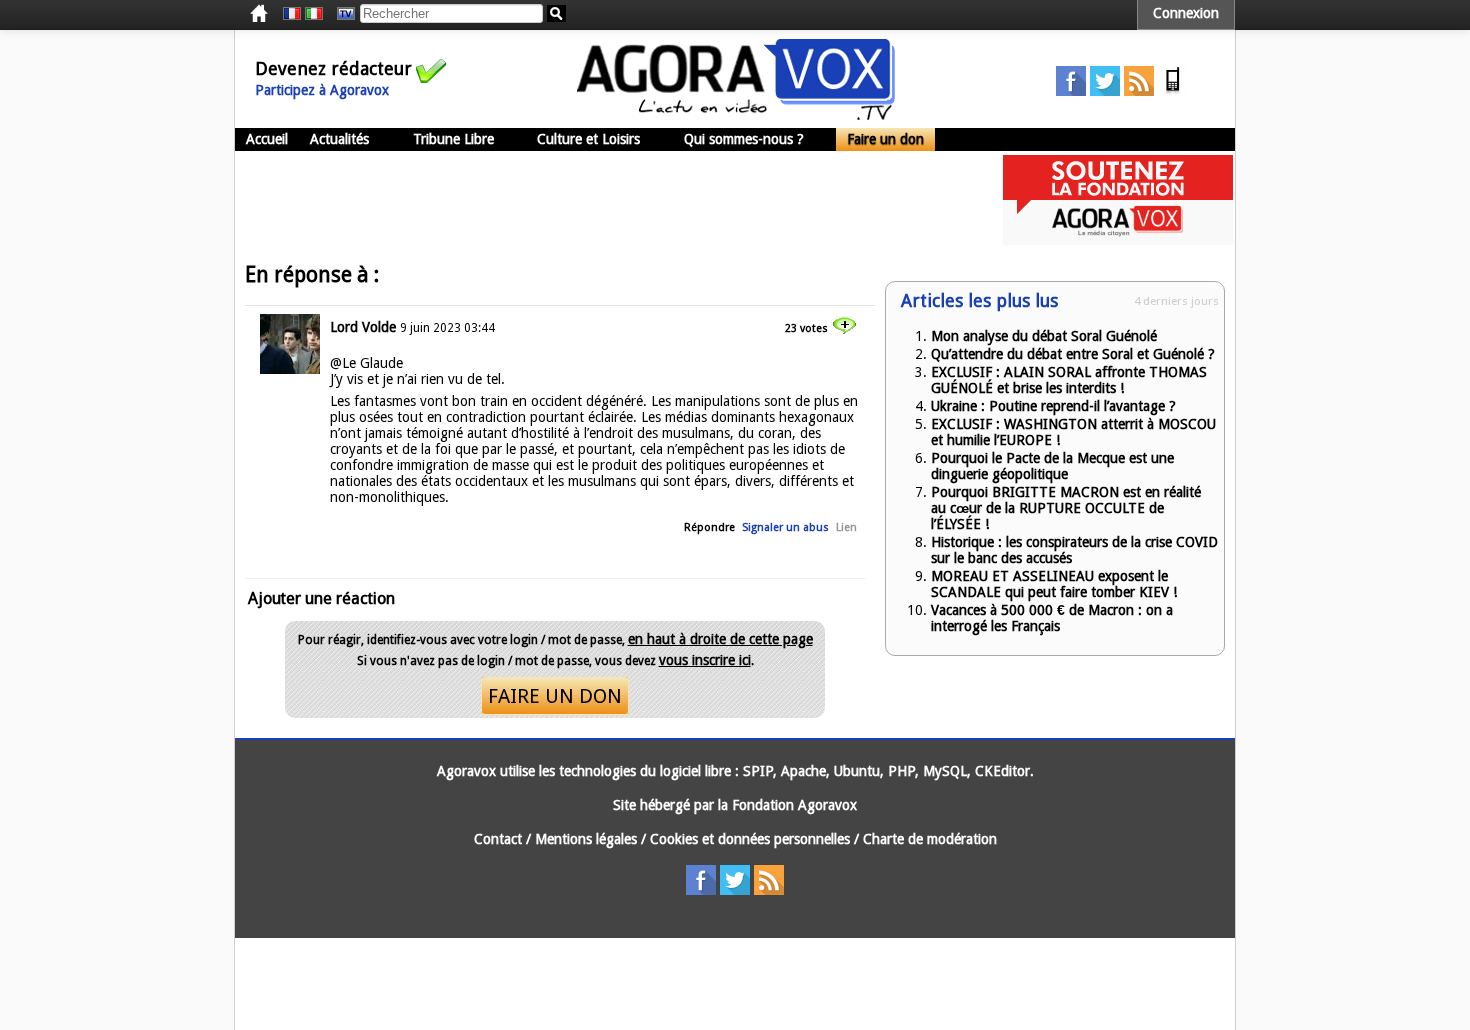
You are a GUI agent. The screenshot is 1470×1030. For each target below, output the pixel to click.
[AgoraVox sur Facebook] (1071, 91)
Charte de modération (930, 839)
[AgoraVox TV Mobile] (1173, 91)
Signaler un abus (785, 527)
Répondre (709, 527)
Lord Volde (363, 327)
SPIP (758, 771)
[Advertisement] (599, 200)
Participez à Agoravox (322, 90)
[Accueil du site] (736, 115)
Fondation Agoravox (794, 805)
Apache (803, 771)
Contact (498, 839)
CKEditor (1002, 771)
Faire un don (885, 139)
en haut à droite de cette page (720, 639)
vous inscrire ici (705, 660)
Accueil (267, 139)
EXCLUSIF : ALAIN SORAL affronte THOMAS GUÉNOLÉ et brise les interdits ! (1069, 380)
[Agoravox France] (292, 14)
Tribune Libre (453, 139)
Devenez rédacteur (333, 68)
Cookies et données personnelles (750, 839)
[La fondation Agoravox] (1118, 240)
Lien (846, 527)
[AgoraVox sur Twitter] (1105, 91)
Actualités (339, 139)
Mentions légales (586, 839)
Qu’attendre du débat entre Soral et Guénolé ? (1073, 354)
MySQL (945, 771)
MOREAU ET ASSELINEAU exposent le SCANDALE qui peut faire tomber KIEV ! (1054, 584)
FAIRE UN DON (555, 696)
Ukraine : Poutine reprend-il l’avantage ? (1053, 406)
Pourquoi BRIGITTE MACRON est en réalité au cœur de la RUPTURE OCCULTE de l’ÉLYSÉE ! (1066, 508)
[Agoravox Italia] (314, 14)
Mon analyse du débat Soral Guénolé (1044, 336)
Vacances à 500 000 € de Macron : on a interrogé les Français (1052, 618)
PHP (901, 771)
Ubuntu (857, 771)
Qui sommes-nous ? (744, 139)
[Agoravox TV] (341, 14)
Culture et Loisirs (588, 139)
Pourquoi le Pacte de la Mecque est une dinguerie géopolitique (1052, 466)
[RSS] (1139, 91)
